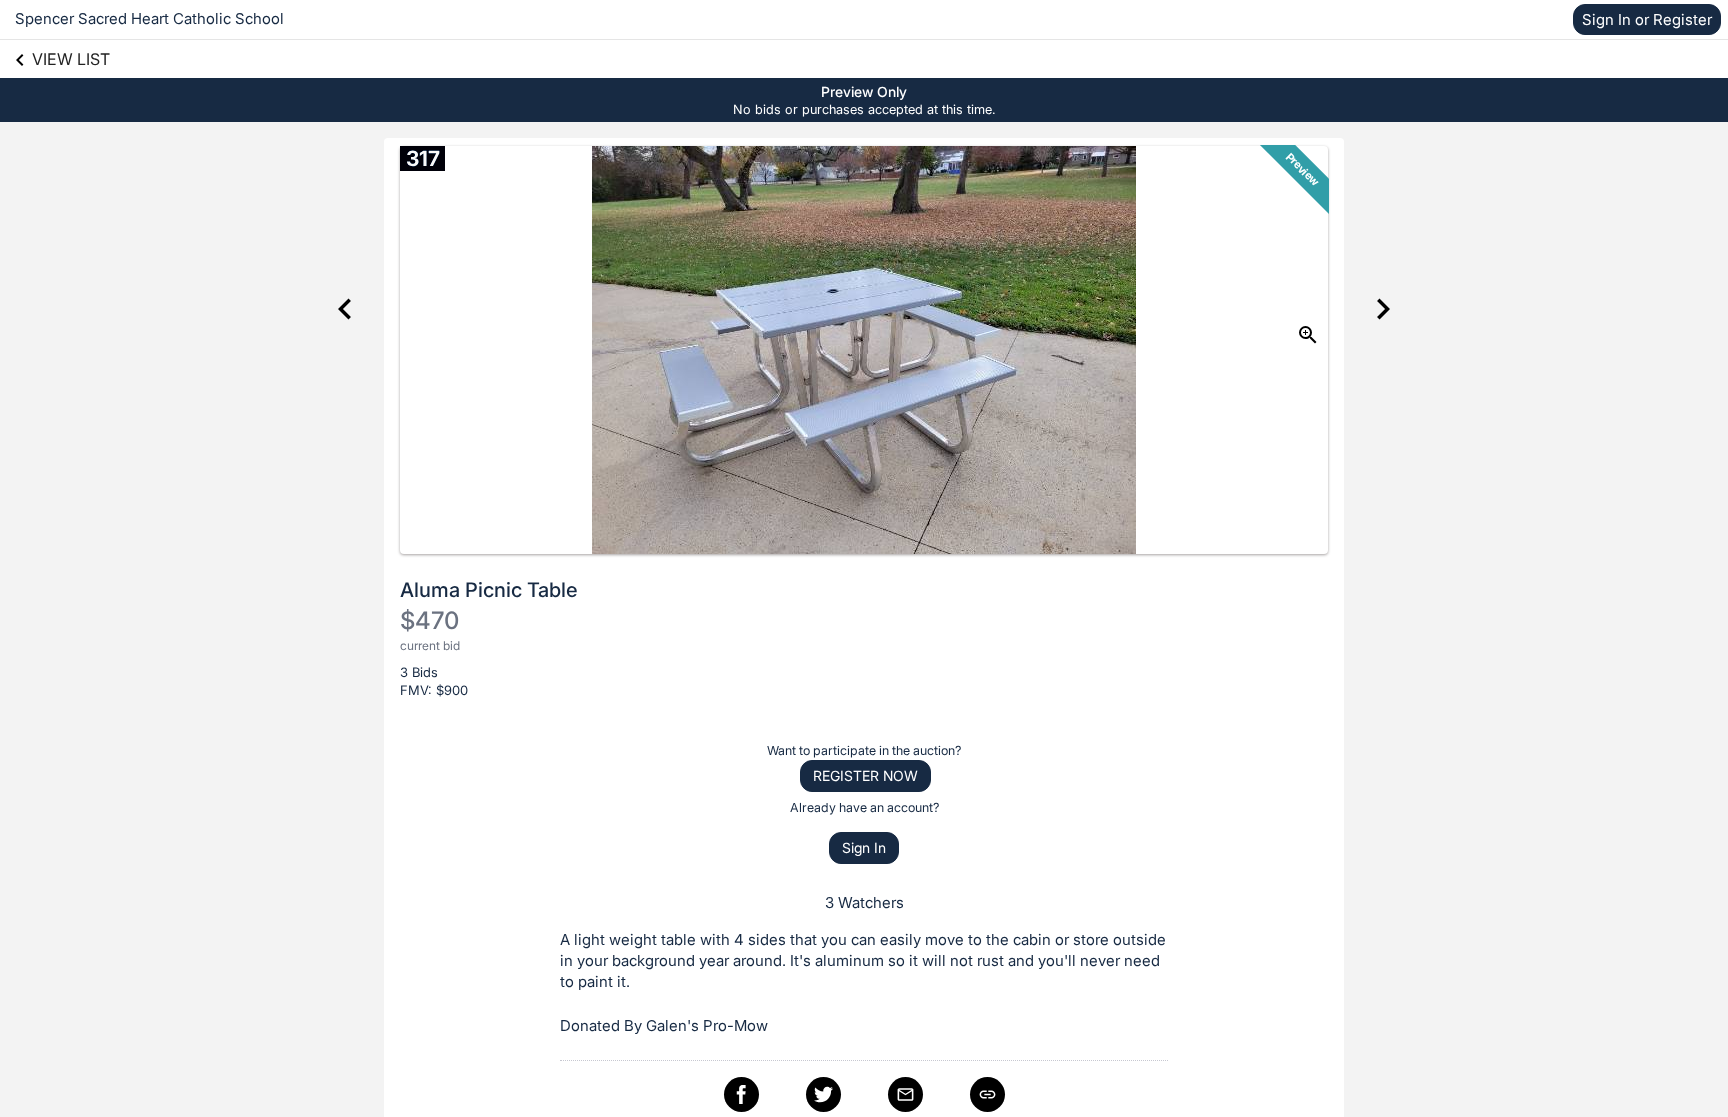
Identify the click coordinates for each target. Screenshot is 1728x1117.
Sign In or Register (1647, 19)
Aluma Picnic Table (489, 590)
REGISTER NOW (865, 775)
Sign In (864, 847)
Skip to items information (959, 90)
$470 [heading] (429, 620)
